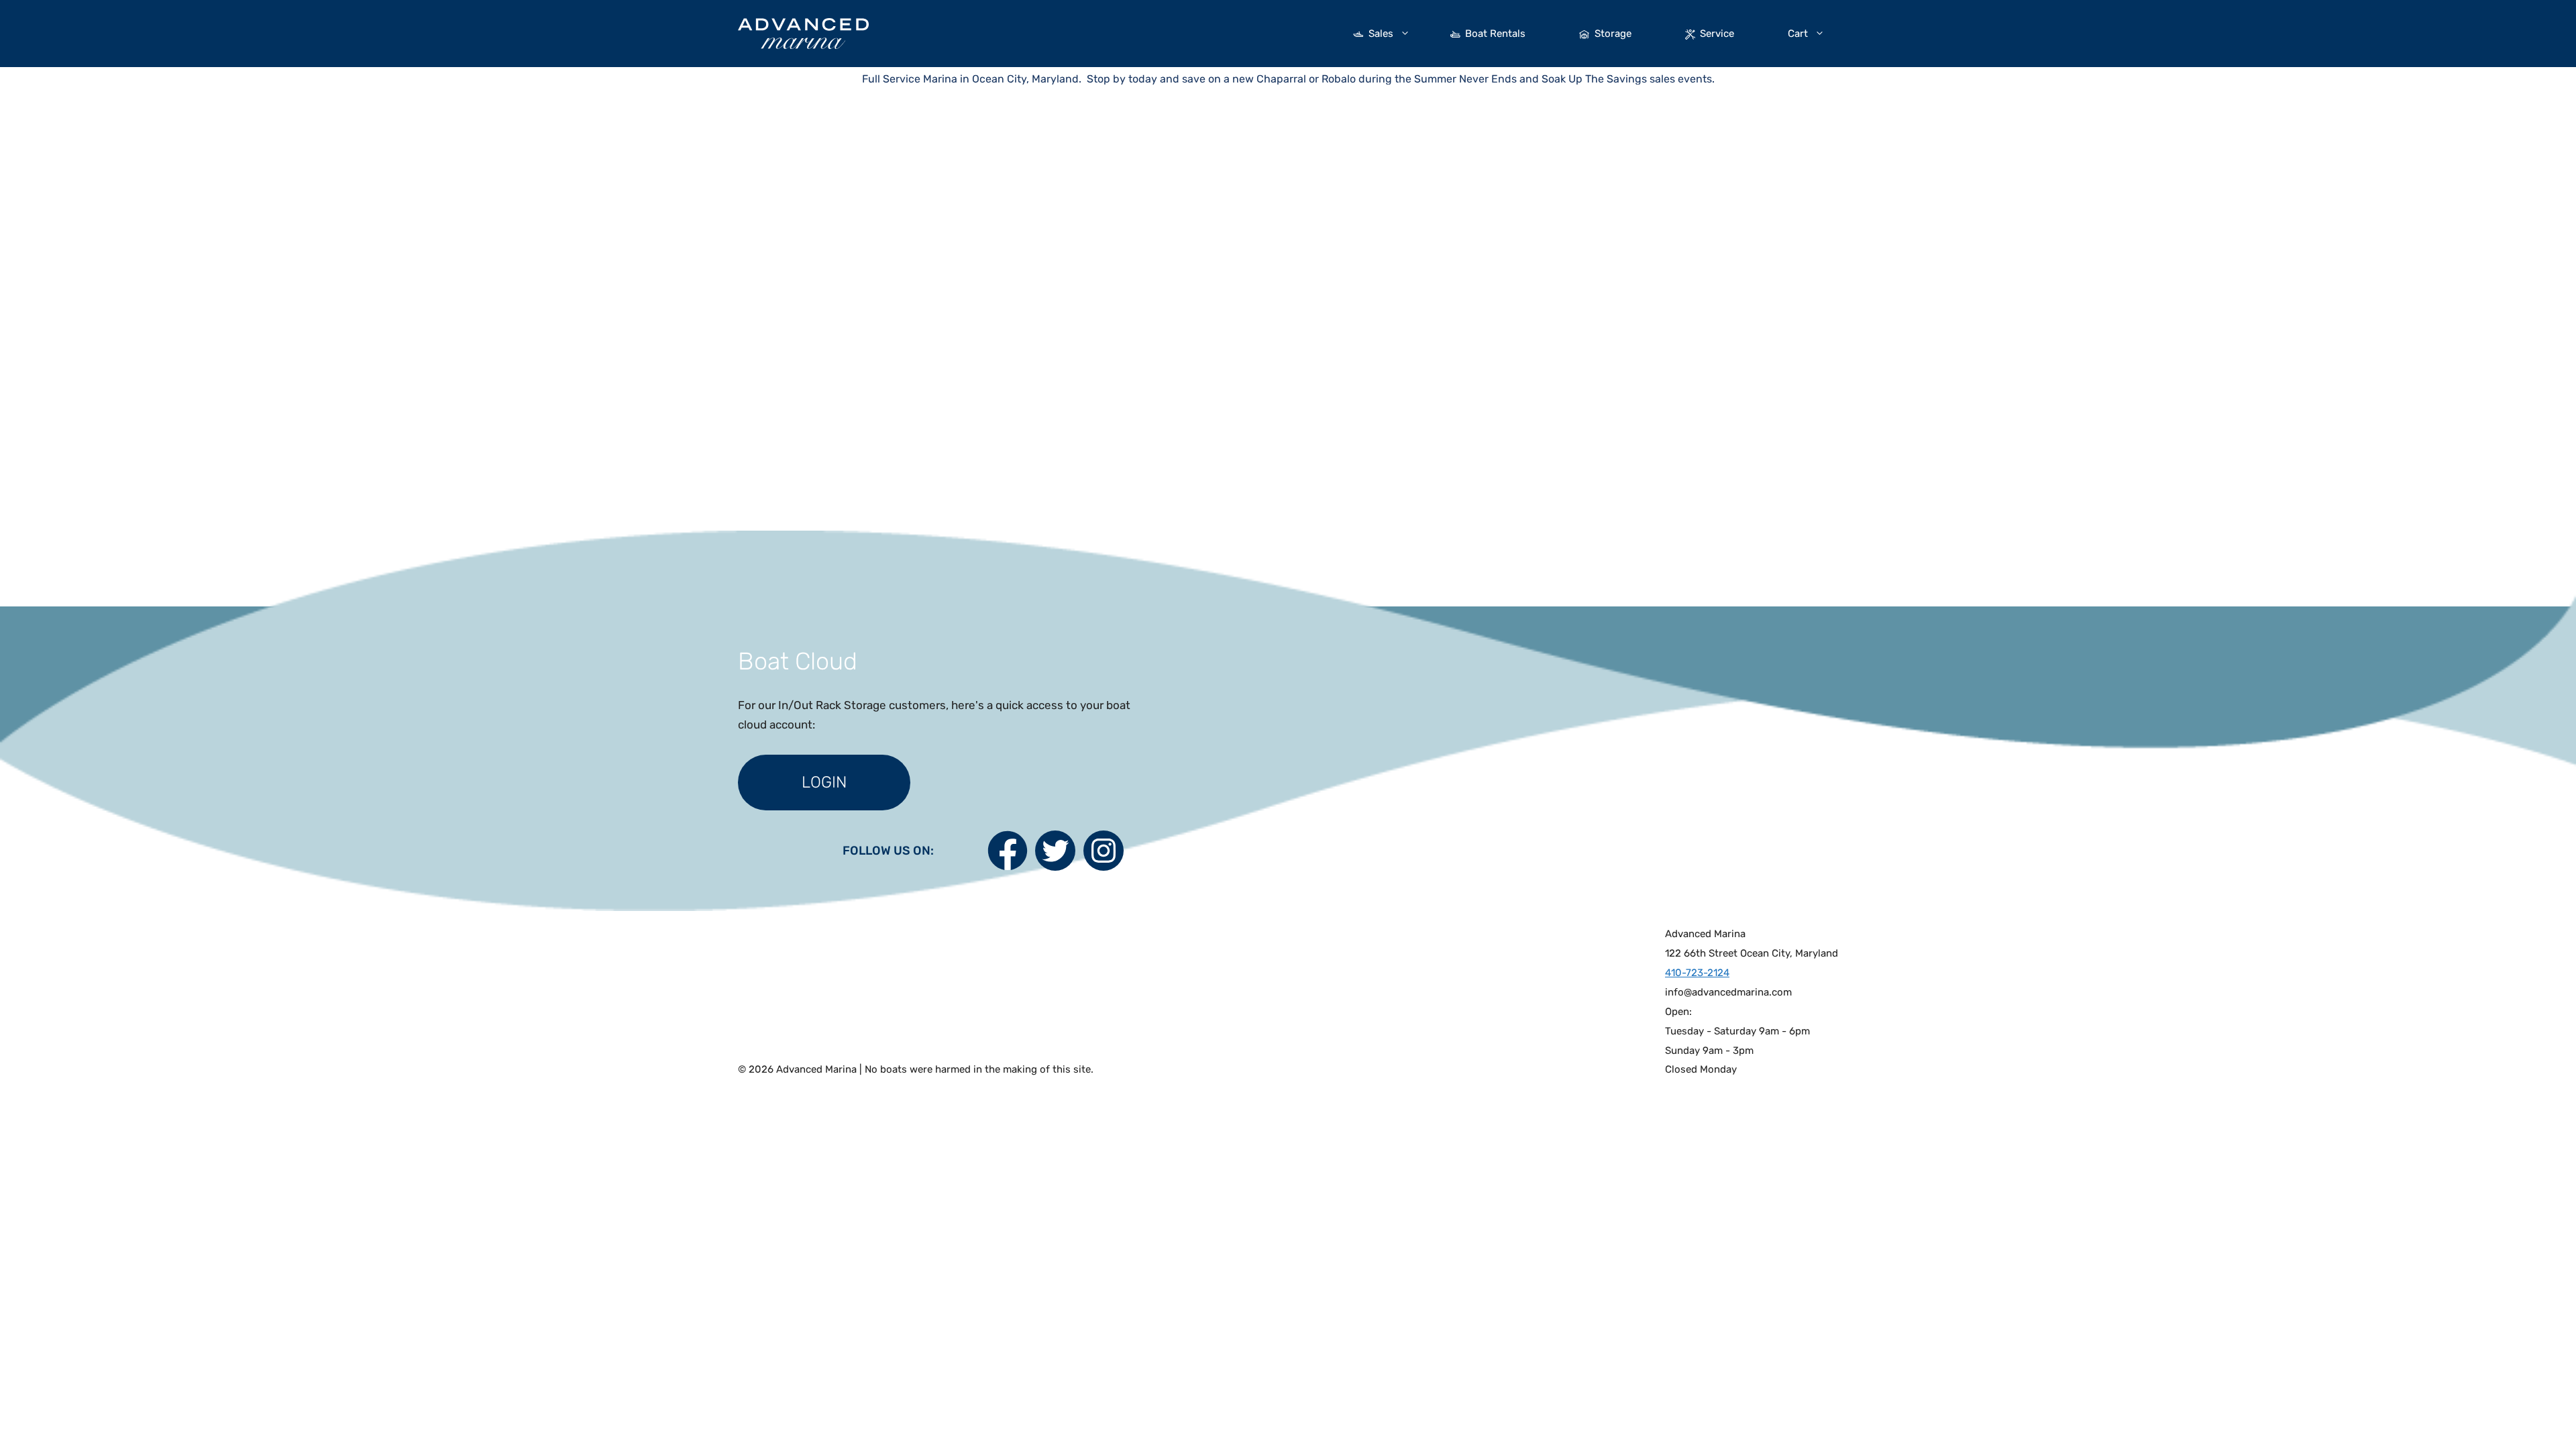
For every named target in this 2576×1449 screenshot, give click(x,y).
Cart (1798, 34)
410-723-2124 (1697, 973)
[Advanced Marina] (803, 32)
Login (824, 782)
